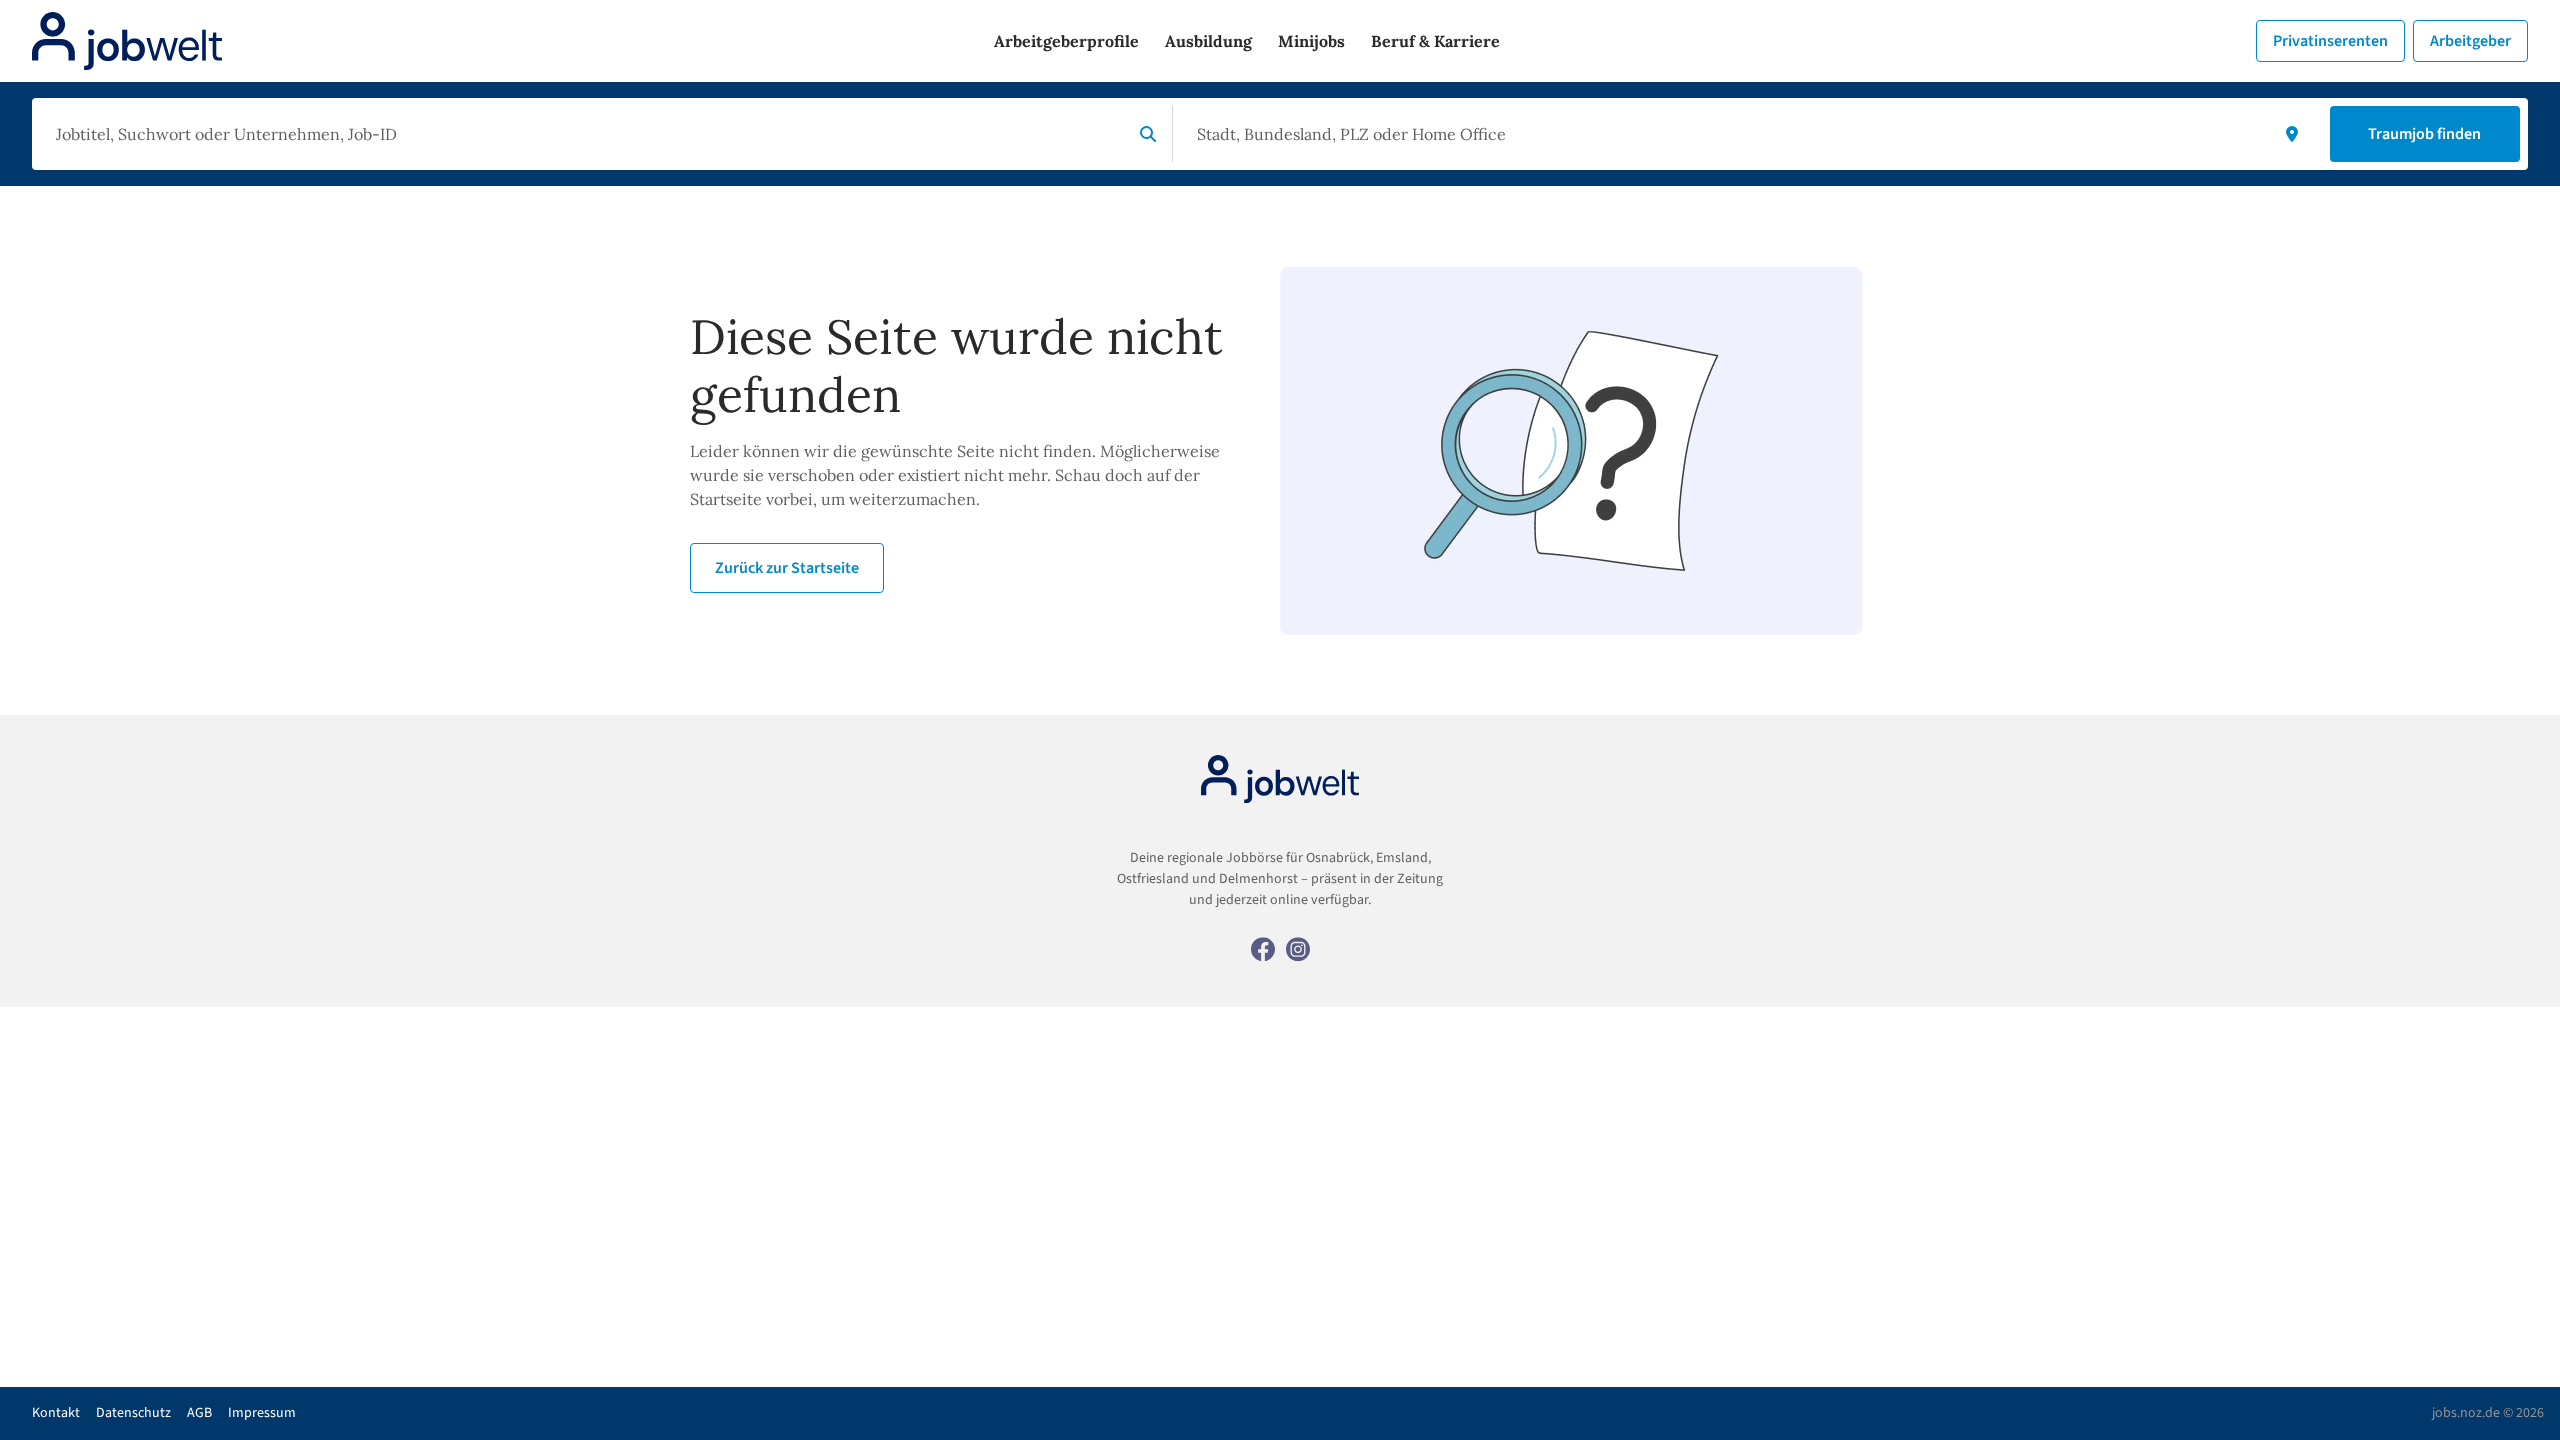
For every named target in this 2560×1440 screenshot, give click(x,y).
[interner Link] (127, 41)
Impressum (262, 1413)
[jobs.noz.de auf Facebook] (1263, 948)
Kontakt (56, 1413)
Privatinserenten (2330, 41)
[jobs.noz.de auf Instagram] (1298, 948)
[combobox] (586, 134)
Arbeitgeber (2470, 41)
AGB (199, 1413)
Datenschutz (133, 1413)
